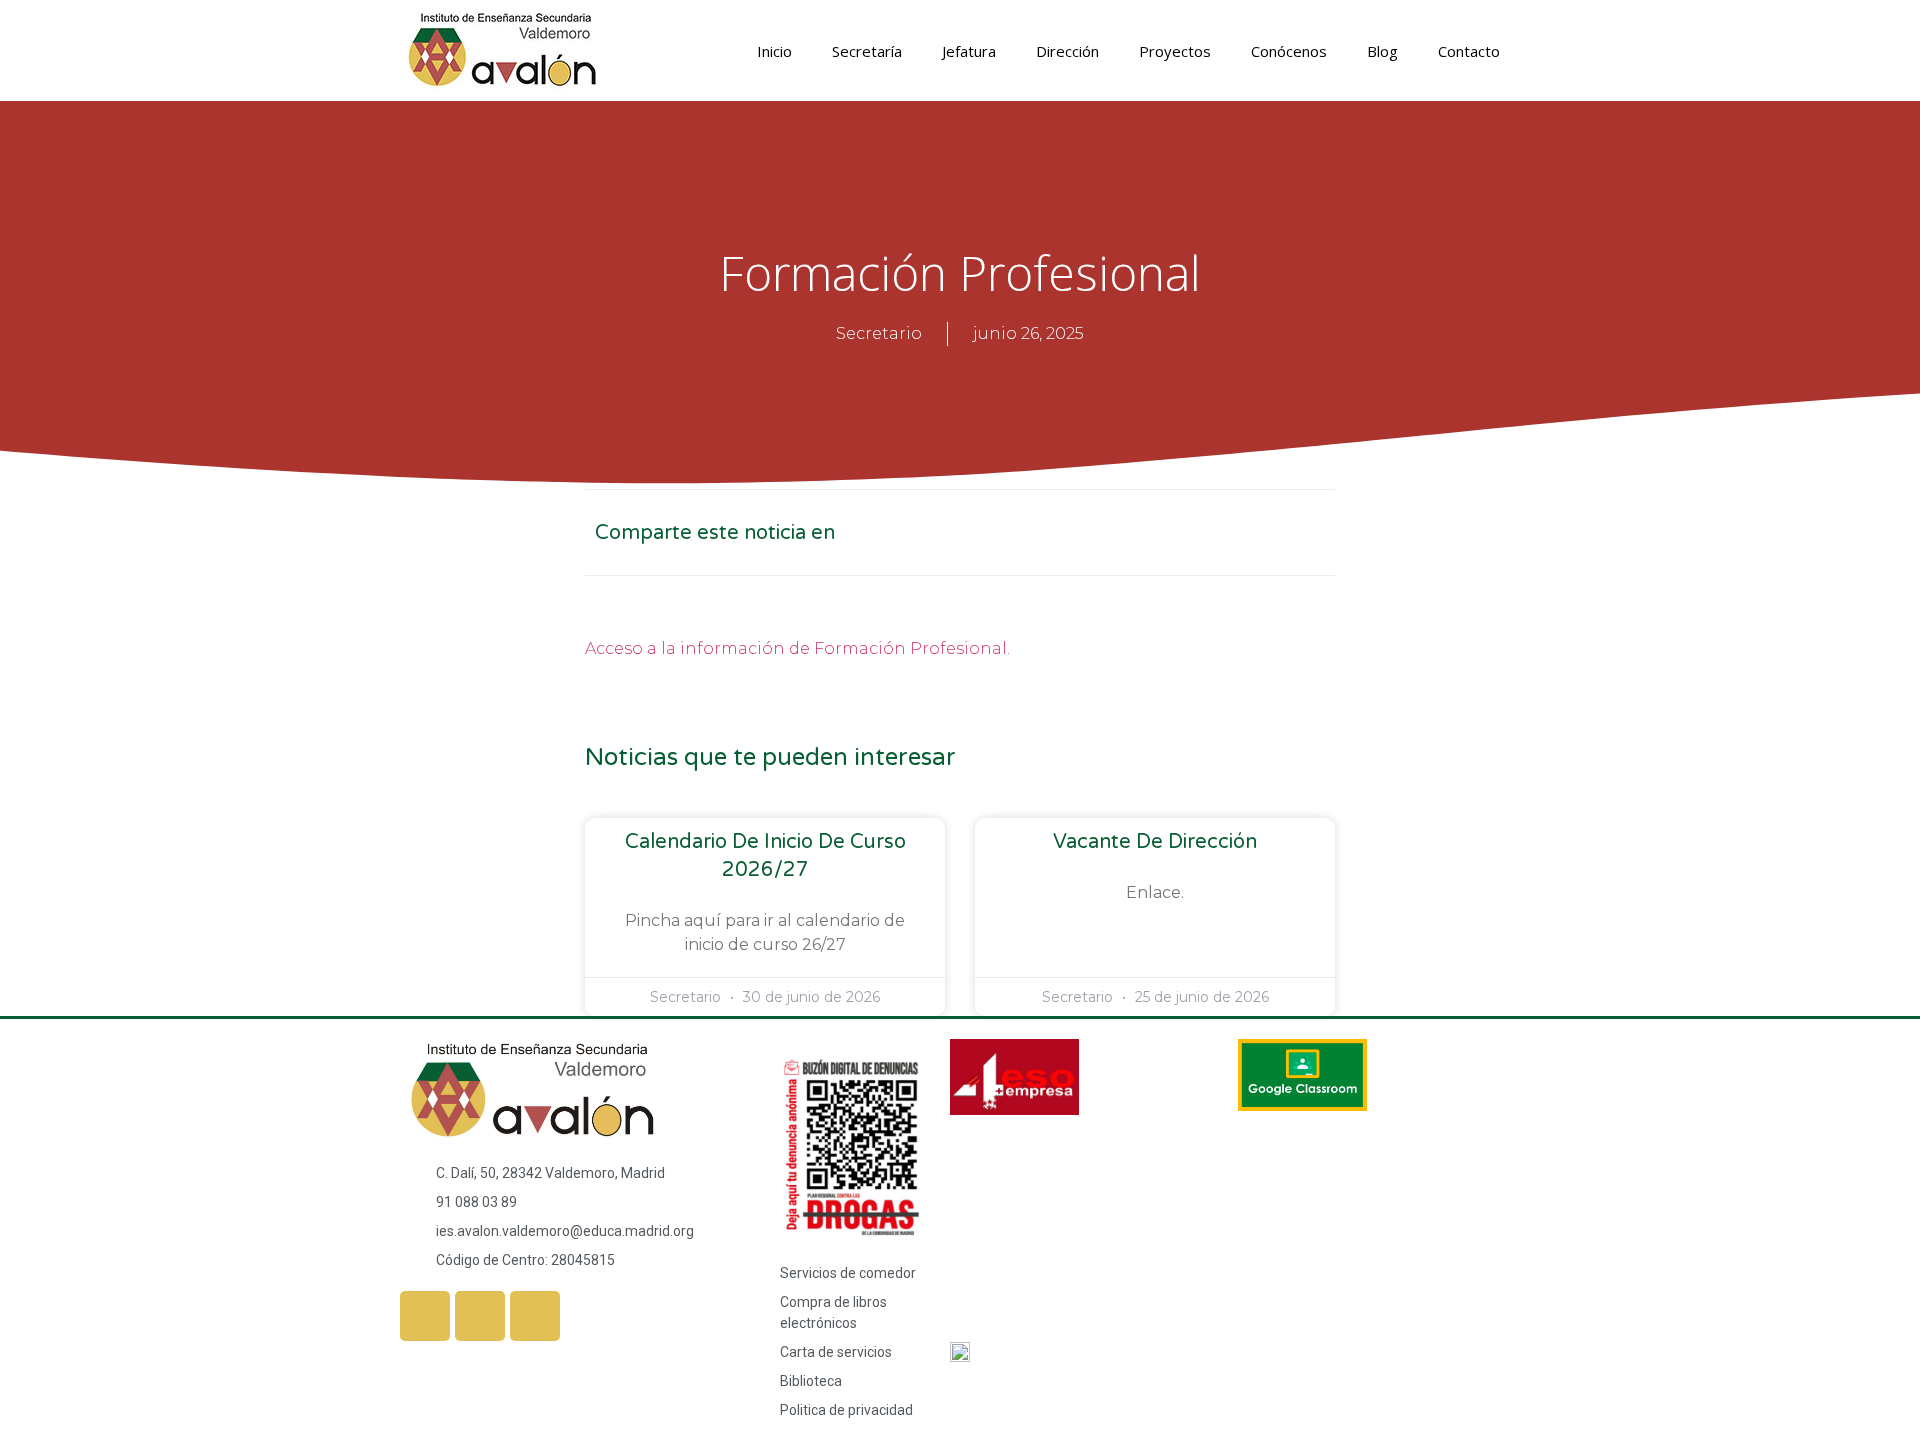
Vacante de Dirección (1155, 842)
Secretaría (867, 51)
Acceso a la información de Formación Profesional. (797, 648)
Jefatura (969, 51)
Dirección (1067, 51)
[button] (1117, 532)
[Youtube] (535, 1316)
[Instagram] (480, 1316)
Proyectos (1175, 51)
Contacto (1469, 51)
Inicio (774, 51)
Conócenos (1289, 51)
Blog (1382, 51)
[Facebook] (425, 1316)
